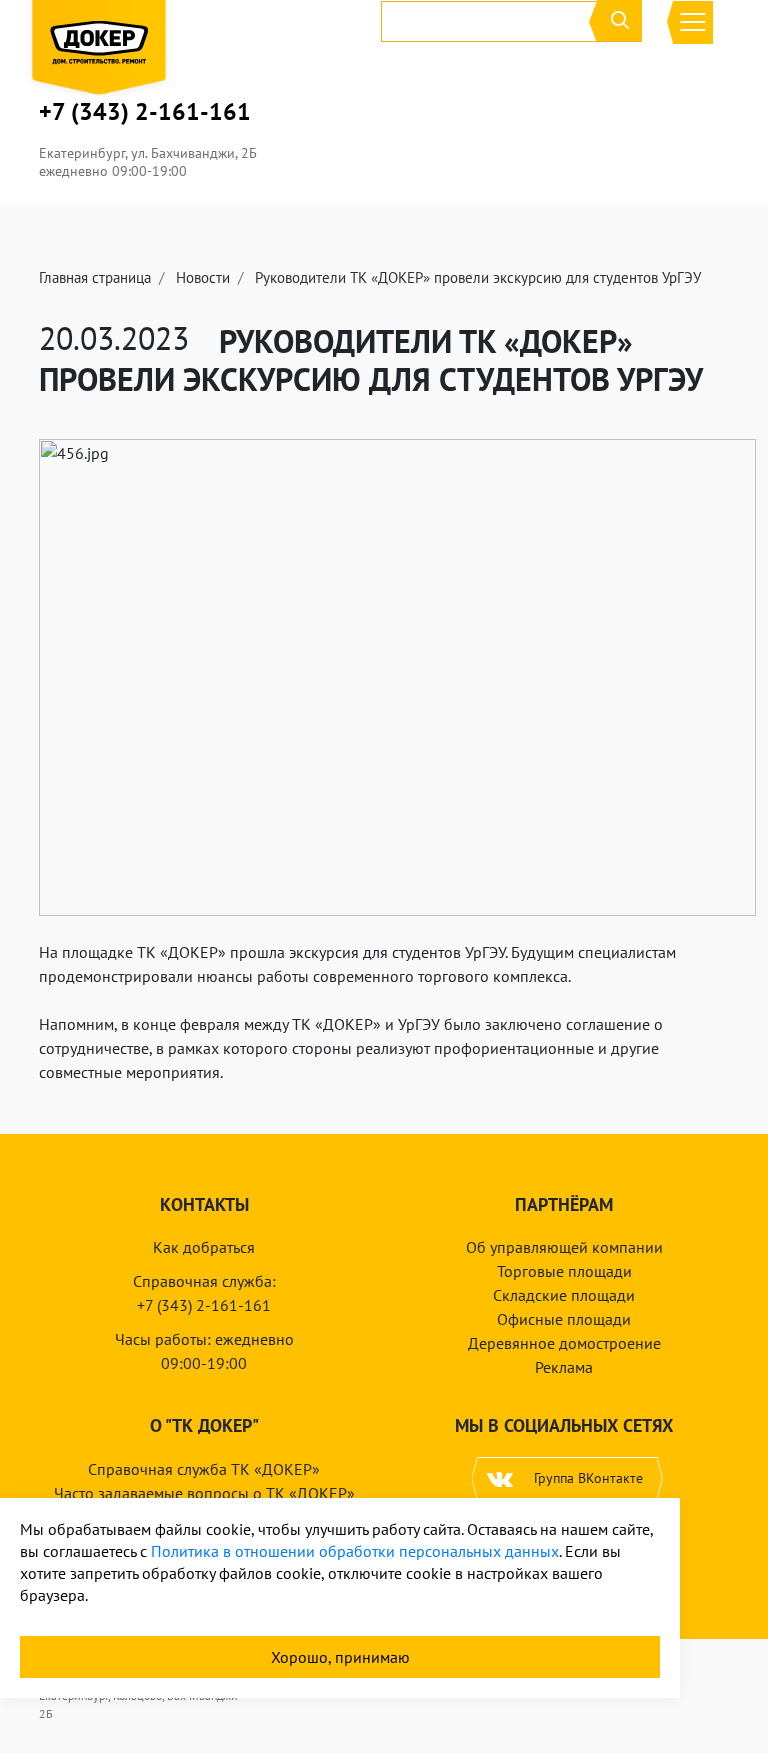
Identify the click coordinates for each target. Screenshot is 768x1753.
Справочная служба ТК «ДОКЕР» (204, 1469)
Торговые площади (564, 1271)
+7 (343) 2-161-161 (145, 112)
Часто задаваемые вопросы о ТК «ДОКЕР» (204, 1493)
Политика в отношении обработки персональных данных (355, 1551)
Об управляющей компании (564, 1247)
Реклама (564, 1367)
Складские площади (564, 1295)
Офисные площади (564, 1319)
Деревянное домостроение (564, 1343)
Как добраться (204, 1247)
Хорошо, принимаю (340, 1657)
